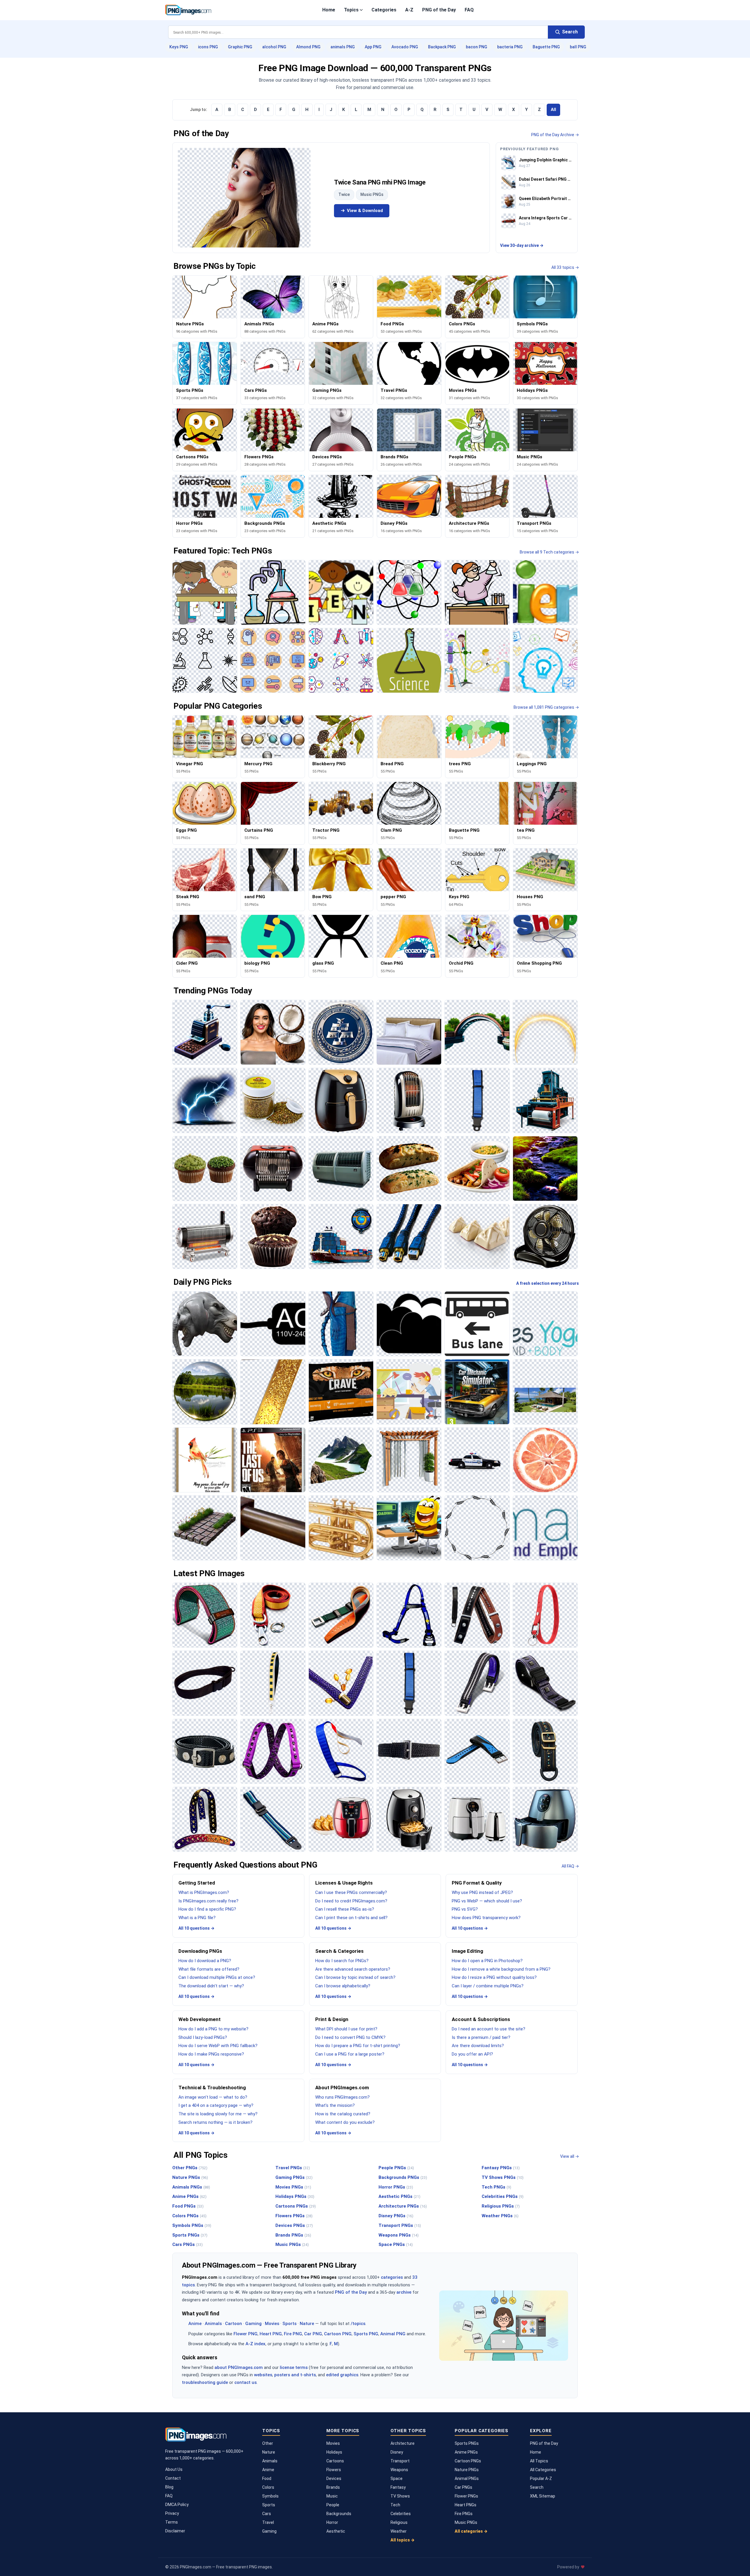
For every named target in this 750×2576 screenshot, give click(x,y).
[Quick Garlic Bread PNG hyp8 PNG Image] (409, 1169)
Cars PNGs (187, 2244)
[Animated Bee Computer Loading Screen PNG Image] (409, 1528)
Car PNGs (463, 2487)
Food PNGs (188, 2206)
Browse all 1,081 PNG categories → (546, 707)
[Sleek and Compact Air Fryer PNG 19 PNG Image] (409, 1819)
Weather (399, 2531)
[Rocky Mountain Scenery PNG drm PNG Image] (341, 1460)
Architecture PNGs (403, 2206)
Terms (172, 2522)
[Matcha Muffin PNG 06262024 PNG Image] (205, 1169)
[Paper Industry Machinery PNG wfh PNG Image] (545, 1100)
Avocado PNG (405, 47)
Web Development (200, 2019)
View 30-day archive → (522, 245)
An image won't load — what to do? (213, 2097)
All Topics (539, 2461)
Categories (384, 10)
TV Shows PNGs (503, 2177)
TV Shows (400, 2496)
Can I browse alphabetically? (343, 1986)
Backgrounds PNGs (403, 2177)
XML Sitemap (543, 2496)
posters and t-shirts (295, 2375)
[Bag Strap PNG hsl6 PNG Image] (545, 1751)
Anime (195, 2324)
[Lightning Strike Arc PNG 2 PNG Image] (205, 1100)
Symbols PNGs (192, 2225)
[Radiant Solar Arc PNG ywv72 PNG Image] (545, 1032)
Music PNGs (372, 194)
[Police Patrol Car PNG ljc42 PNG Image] (477, 1460)
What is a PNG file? (197, 1918)
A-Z (409, 10)
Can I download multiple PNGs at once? (217, 1977)
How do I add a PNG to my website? (213, 2029)
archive (404, 2292)
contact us (246, 2382)
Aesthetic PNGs (399, 2196)
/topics (358, 2324)
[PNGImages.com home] (188, 10)
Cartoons (335, 2461)
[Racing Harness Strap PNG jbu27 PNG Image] (409, 1615)
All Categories (543, 2470)
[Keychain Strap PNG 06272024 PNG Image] (545, 1615)
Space (397, 2478)
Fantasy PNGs (501, 2168)
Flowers (334, 2470)
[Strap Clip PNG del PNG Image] (341, 1615)
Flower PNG (246, 2334)
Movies (272, 2324)
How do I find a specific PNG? (207, 1909)
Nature (307, 2324)
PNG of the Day (439, 10)
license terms (294, 2367)
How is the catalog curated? (343, 2114)
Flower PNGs (466, 2496)
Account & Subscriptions (481, 2019)
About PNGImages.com (342, 2088)
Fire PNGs (464, 2514)
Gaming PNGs (294, 2177)
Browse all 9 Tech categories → (549, 552)
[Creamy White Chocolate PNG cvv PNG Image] (477, 1236)
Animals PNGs (191, 2187)
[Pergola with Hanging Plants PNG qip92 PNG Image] (409, 1460)
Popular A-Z (541, 2478)
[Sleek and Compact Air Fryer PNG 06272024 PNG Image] (477, 1819)
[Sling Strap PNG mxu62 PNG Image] (205, 1683)
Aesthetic (336, 2531)
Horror (332, 2522)
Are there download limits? (478, 2046)
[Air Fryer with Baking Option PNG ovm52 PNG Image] (341, 1819)
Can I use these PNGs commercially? (351, 1892)
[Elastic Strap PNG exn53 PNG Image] (409, 1751)
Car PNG (313, 2334)
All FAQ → (570, 1866)
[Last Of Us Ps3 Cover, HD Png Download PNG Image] (273, 1460)
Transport (400, 2461)
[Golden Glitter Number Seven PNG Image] (273, 1392)
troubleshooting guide (205, 2382)
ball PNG (578, 47)
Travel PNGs (293, 2168)
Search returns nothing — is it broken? (215, 2122)
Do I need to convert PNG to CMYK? (350, 2037)
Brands (333, 2487)
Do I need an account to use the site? (489, 2029)
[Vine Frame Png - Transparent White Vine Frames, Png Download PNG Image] (477, 1528)
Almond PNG (308, 47)
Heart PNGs (466, 2505)
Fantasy (398, 2487)
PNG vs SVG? (465, 1909)
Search (537, 2487)
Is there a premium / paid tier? (481, 2037)
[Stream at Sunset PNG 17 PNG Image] (545, 1169)
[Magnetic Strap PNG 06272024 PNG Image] (545, 1683)
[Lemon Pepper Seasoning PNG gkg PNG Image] (273, 1100)
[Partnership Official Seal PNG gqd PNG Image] (341, 1032)
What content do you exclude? (345, 2122)
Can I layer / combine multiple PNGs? (488, 1986)
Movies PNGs (293, 2187)
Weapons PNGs (399, 2235)
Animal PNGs (467, 2478)
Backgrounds (339, 2514)
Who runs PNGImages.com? (342, 2097)
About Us (174, 2469)
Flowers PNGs (294, 2216)
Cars (267, 2514)
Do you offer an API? (472, 2054)
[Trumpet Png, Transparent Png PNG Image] (341, 1528)
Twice (344, 194)
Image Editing (467, 1951)
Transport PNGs (400, 2225)
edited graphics (342, 2375)
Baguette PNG (546, 47)
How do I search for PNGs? (342, 1961)
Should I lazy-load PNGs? (203, 2037)
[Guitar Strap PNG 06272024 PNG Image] (205, 1819)
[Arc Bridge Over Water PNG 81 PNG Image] (477, 1032)
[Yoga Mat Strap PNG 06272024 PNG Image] (205, 1615)
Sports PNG (366, 2334)
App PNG (373, 47)
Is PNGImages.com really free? (208, 1901)
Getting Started (197, 1883)
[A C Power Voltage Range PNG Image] (273, 1324)
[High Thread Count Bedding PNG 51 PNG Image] (409, 1032)
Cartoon (233, 2324)
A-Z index (255, 2344)
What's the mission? (335, 2105)
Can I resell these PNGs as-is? (345, 1909)
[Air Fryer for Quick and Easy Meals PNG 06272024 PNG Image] (545, 1819)
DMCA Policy (177, 2505)
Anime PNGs (189, 2196)
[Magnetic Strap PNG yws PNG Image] (205, 1751)
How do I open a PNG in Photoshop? (487, 1961)
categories (392, 2277)
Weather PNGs (500, 2216)
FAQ (469, 10)
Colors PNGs (189, 2216)
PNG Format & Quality (477, 1883)
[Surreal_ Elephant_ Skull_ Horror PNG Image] (205, 1324)
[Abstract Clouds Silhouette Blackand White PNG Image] (409, 1324)
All (553, 110)
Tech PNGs (496, 2187)
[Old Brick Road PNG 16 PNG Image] (205, 1528)
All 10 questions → (196, 1928)
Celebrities (401, 2514)
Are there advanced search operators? (353, 1969)
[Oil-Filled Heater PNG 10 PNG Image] (205, 1236)
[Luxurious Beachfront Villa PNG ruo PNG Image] (545, 1392)
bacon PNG (477, 47)
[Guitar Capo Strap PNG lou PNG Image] (477, 1615)
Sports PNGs (190, 2235)
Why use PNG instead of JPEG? (482, 1892)
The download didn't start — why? (211, 1986)
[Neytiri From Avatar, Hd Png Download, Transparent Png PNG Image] (341, 1324)
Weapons (399, 2470)
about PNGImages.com (239, 2367)
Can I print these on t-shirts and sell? (351, 1918)
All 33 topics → (565, 267)
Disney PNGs (396, 2216)
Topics (351, 10)
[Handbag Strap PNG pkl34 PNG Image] (273, 1683)
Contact (173, 2478)
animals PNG (343, 47)
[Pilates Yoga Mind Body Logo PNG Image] (545, 1324)
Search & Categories (339, 1951)
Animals (213, 2324)
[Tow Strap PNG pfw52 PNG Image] (273, 1615)
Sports (289, 2324)
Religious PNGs (501, 2206)
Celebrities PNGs (503, 2196)
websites (263, 2375)
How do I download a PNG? (205, 1961)
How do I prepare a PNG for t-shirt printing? (358, 2046)
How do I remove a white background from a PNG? (501, 1969)
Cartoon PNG (338, 2334)
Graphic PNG (240, 47)
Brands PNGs (293, 2235)
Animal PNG (393, 2334)
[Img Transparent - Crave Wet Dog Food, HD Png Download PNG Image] (341, 1392)
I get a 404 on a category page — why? (216, 2105)
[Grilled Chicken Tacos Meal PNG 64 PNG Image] (477, 1169)
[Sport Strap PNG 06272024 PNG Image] (477, 1751)
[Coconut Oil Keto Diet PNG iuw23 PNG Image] (273, 1032)
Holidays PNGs (295, 2196)
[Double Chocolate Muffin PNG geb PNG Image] (273, 1236)
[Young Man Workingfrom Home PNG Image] (409, 1392)
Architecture (403, 2443)
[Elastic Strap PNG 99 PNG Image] (273, 1751)
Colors (268, 2487)
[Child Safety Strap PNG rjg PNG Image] (477, 1100)
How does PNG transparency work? (486, 1918)
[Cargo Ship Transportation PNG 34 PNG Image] (341, 1236)
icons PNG (208, 47)
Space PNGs (396, 2244)
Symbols (270, 2496)
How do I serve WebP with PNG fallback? (218, 2046)
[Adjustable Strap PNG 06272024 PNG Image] (273, 1819)
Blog (169, 2487)
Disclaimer (175, 2531)
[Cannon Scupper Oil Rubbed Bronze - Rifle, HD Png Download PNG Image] (273, 1528)
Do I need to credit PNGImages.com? (351, 1901)
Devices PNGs (294, 2225)
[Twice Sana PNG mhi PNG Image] (244, 198)
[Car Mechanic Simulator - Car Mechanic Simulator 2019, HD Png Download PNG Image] (477, 1392)
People (333, 2505)
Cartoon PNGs (468, 2461)
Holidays (334, 2452)
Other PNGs (190, 2168)
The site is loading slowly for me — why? (218, 2114)
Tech (395, 2505)
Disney (397, 2452)
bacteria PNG (510, 47)
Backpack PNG (442, 47)
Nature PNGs (190, 2177)
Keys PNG (179, 47)
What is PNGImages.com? (204, 1892)
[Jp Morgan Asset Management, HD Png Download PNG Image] (545, 1528)
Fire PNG (293, 2334)
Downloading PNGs (200, 1951)
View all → (570, 2156)
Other (268, 2443)
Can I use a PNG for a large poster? (350, 2054)
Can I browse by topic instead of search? (355, 1977)
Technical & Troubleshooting (212, 2088)
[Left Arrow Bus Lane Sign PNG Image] (477, 1324)
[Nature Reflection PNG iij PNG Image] (205, 1392)
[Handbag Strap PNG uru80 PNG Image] (341, 1683)
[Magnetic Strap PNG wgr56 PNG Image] (477, 1683)
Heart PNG (271, 2334)
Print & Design (332, 2019)
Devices (334, 2478)
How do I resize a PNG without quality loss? (494, 1977)
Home (329, 10)
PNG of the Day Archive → (555, 135)
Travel (268, 2522)
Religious (399, 2522)
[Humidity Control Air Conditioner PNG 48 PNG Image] (341, 1169)
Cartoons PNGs (296, 2206)
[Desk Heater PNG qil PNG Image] (273, 1169)
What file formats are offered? (209, 1969)
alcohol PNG (274, 47)
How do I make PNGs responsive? (211, 2054)
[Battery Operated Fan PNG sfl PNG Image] (545, 1236)
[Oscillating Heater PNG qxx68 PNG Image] (409, 1100)
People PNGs (396, 2168)
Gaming (253, 2324)
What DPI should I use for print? (346, 2029)
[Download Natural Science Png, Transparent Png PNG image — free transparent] (409, 660)
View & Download (365, 211)
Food (267, 2478)
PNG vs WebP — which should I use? (487, 1901)
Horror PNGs (396, 2187)
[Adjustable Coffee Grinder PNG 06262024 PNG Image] (205, 1032)
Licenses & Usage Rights (344, 1883)
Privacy (172, 2513)
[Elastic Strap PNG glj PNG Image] (341, 1751)
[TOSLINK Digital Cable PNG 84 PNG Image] (409, 1236)
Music (332, 2496)
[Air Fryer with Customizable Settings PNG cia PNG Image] (341, 1100)
